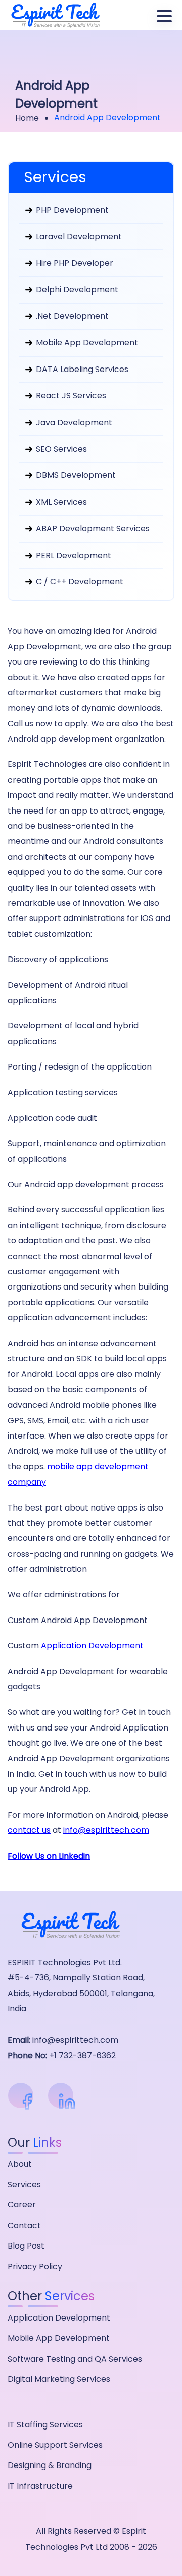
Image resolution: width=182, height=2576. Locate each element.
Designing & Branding (50, 2465)
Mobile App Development (86, 342)
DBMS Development (75, 475)
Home (27, 118)
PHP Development (71, 210)
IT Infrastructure (40, 2486)
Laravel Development (78, 236)
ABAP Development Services (92, 528)
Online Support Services (55, 2445)
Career (22, 2205)
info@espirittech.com (106, 1830)
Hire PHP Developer (74, 263)
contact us (29, 1830)
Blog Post (26, 2246)
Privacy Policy (35, 2267)
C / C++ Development (79, 582)
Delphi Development (76, 290)
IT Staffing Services (45, 2425)
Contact (24, 2225)
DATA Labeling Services (81, 369)
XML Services (60, 502)
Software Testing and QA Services (75, 2359)
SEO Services (60, 449)
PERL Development (73, 555)
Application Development (92, 1646)
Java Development (73, 422)
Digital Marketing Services (59, 2379)
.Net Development (71, 316)
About (20, 2164)
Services (24, 2184)
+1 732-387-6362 (82, 2056)
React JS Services (70, 396)
